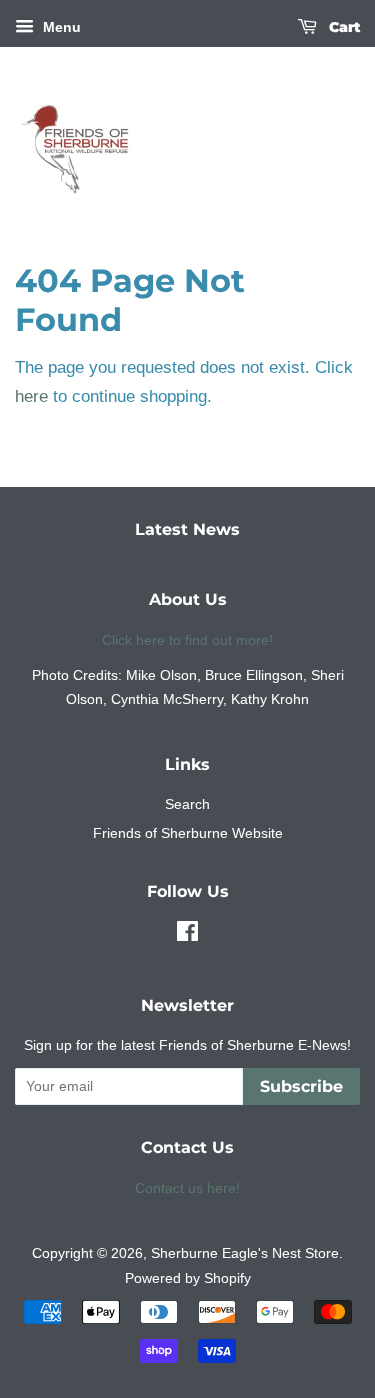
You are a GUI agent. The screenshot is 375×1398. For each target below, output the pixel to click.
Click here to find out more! (187, 640)
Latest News (187, 529)
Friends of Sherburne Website (188, 833)
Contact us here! (187, 1188)
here (31, 396)
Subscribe (301, 1086)
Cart (342, 27)
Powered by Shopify (188, 1278)
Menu (60, 27)
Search (187, 804)
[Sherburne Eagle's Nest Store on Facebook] (187, 935)
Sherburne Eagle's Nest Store (245, 1253)
